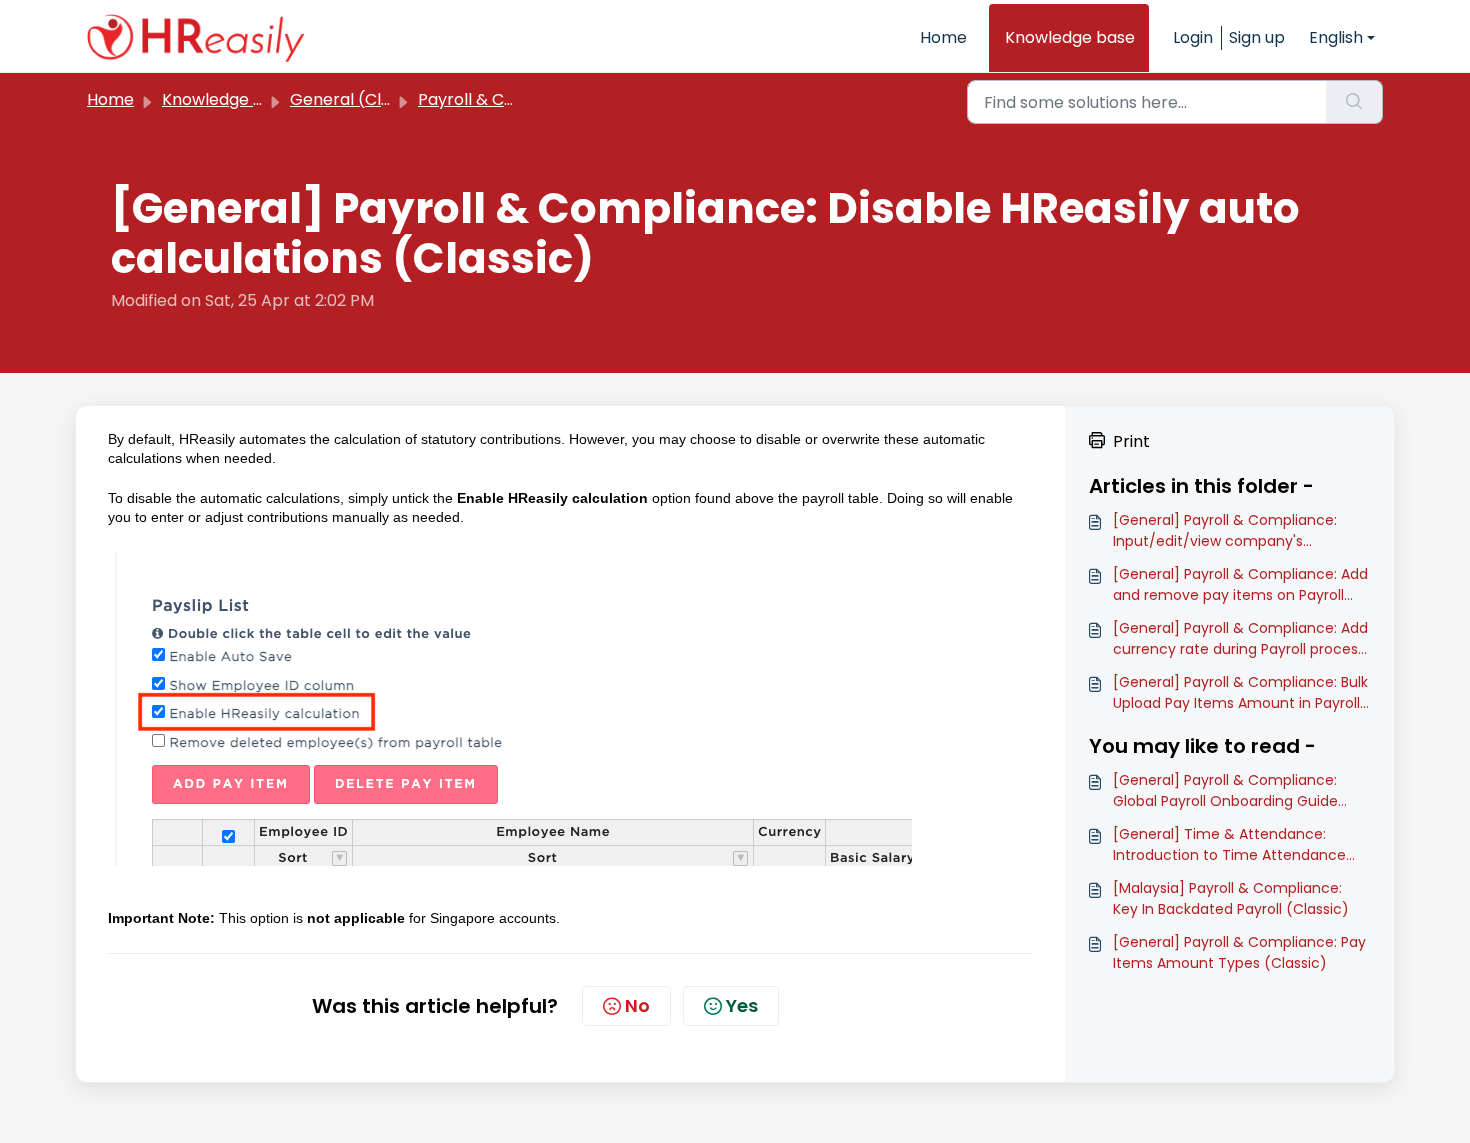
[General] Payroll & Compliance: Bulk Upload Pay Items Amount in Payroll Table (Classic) (1240, 693)
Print (1131, 441)
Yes (742, 1005)
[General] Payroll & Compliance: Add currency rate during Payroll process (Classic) (1240, 639)
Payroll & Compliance (503, 99)
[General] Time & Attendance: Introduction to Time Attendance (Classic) (1229, 845)
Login (1193, 37)
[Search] (1354, 102)
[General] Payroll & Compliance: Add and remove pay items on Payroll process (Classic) (1240, 585)
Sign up (1257, 37)
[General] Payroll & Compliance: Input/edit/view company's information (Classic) (1225, 531)
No (637, 1005)
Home (943, 37)
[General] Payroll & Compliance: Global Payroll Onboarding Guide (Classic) (1225, 791)
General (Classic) (359, 99)
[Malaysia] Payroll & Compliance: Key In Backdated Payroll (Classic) (1231, 898)
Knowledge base (1070, 37)
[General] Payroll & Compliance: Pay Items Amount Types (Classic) (1239, 952)
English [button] (1336, 37)
